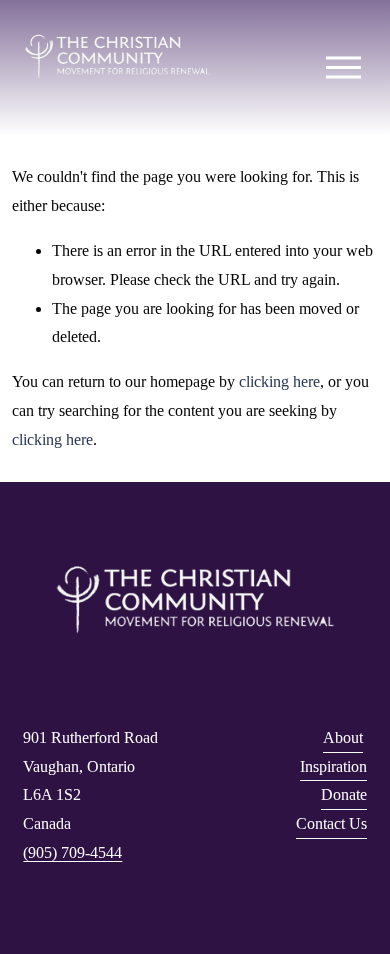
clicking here (279, 381)
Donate (344, 794)
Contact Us (331, 823)
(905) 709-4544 (72, 852)
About (343, 737)
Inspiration (333, 766)
